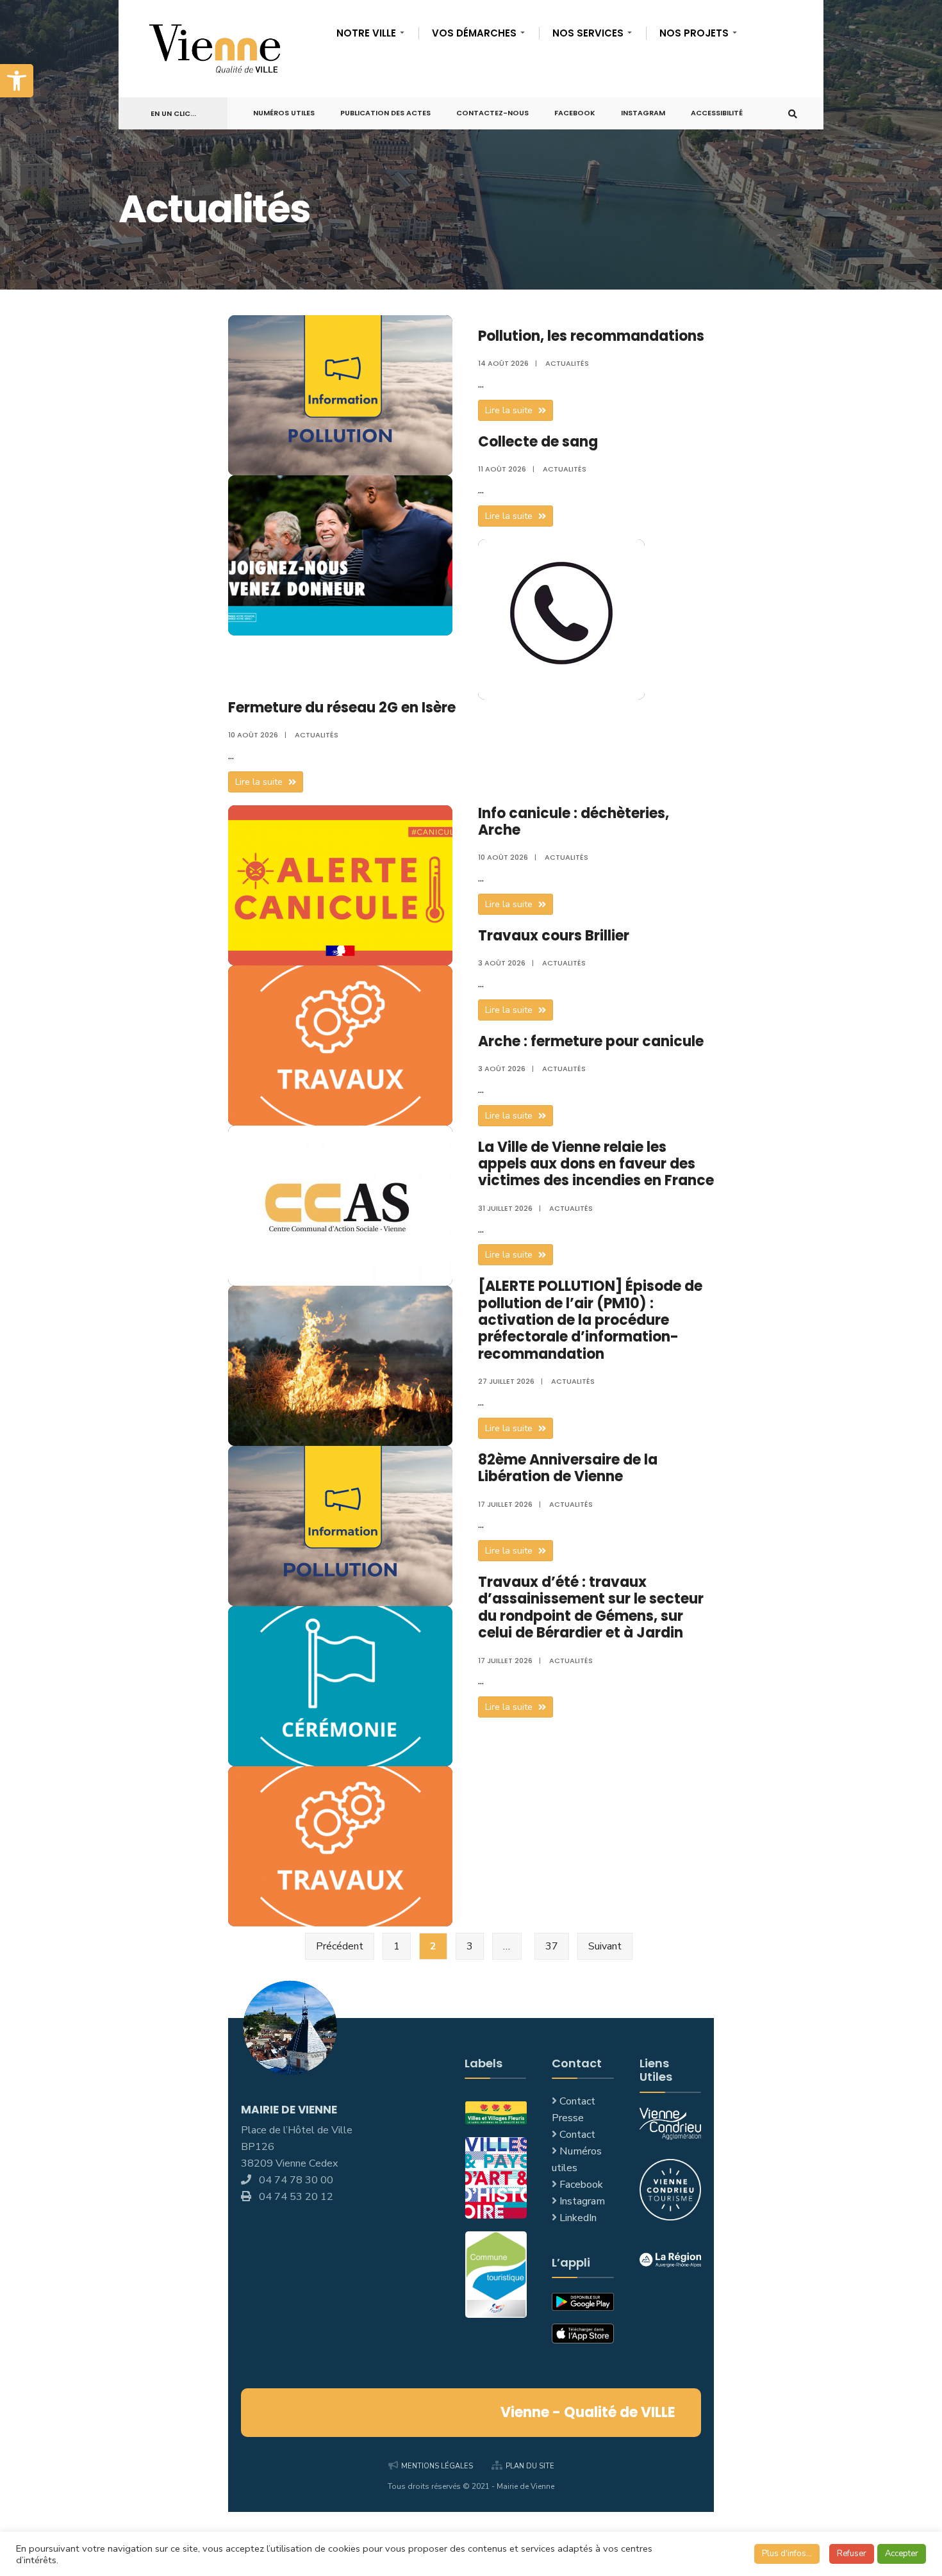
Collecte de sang (538, 442)
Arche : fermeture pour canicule (591, 1041)
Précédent (340, 1946)
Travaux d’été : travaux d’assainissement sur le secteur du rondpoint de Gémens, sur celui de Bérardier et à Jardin (591, 1607)
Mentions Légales (437, 2466)
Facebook (575, 113)
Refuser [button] (852, 2554)
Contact (577, 2135)
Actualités (567, 363)
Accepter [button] (902, 2554)
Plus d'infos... (787, 2554)
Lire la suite (519, 412)
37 (552, 1946)
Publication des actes (385, 113)
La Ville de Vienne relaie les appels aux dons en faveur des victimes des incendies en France (596, 1164)
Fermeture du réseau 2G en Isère (342, 708)
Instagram (643, 113)
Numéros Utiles (284, 113)
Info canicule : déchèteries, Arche (574, 822)
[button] (17, 81)
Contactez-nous (492, 113)
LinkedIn (578, 2218)
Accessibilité (717, 113)
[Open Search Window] (793, 114)
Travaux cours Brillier (554, 936)
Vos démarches (474, 33)
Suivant (605, 1946)
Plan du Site (530, 2466)
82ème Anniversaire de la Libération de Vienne (568, 1468)
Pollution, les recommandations (591, 336)
